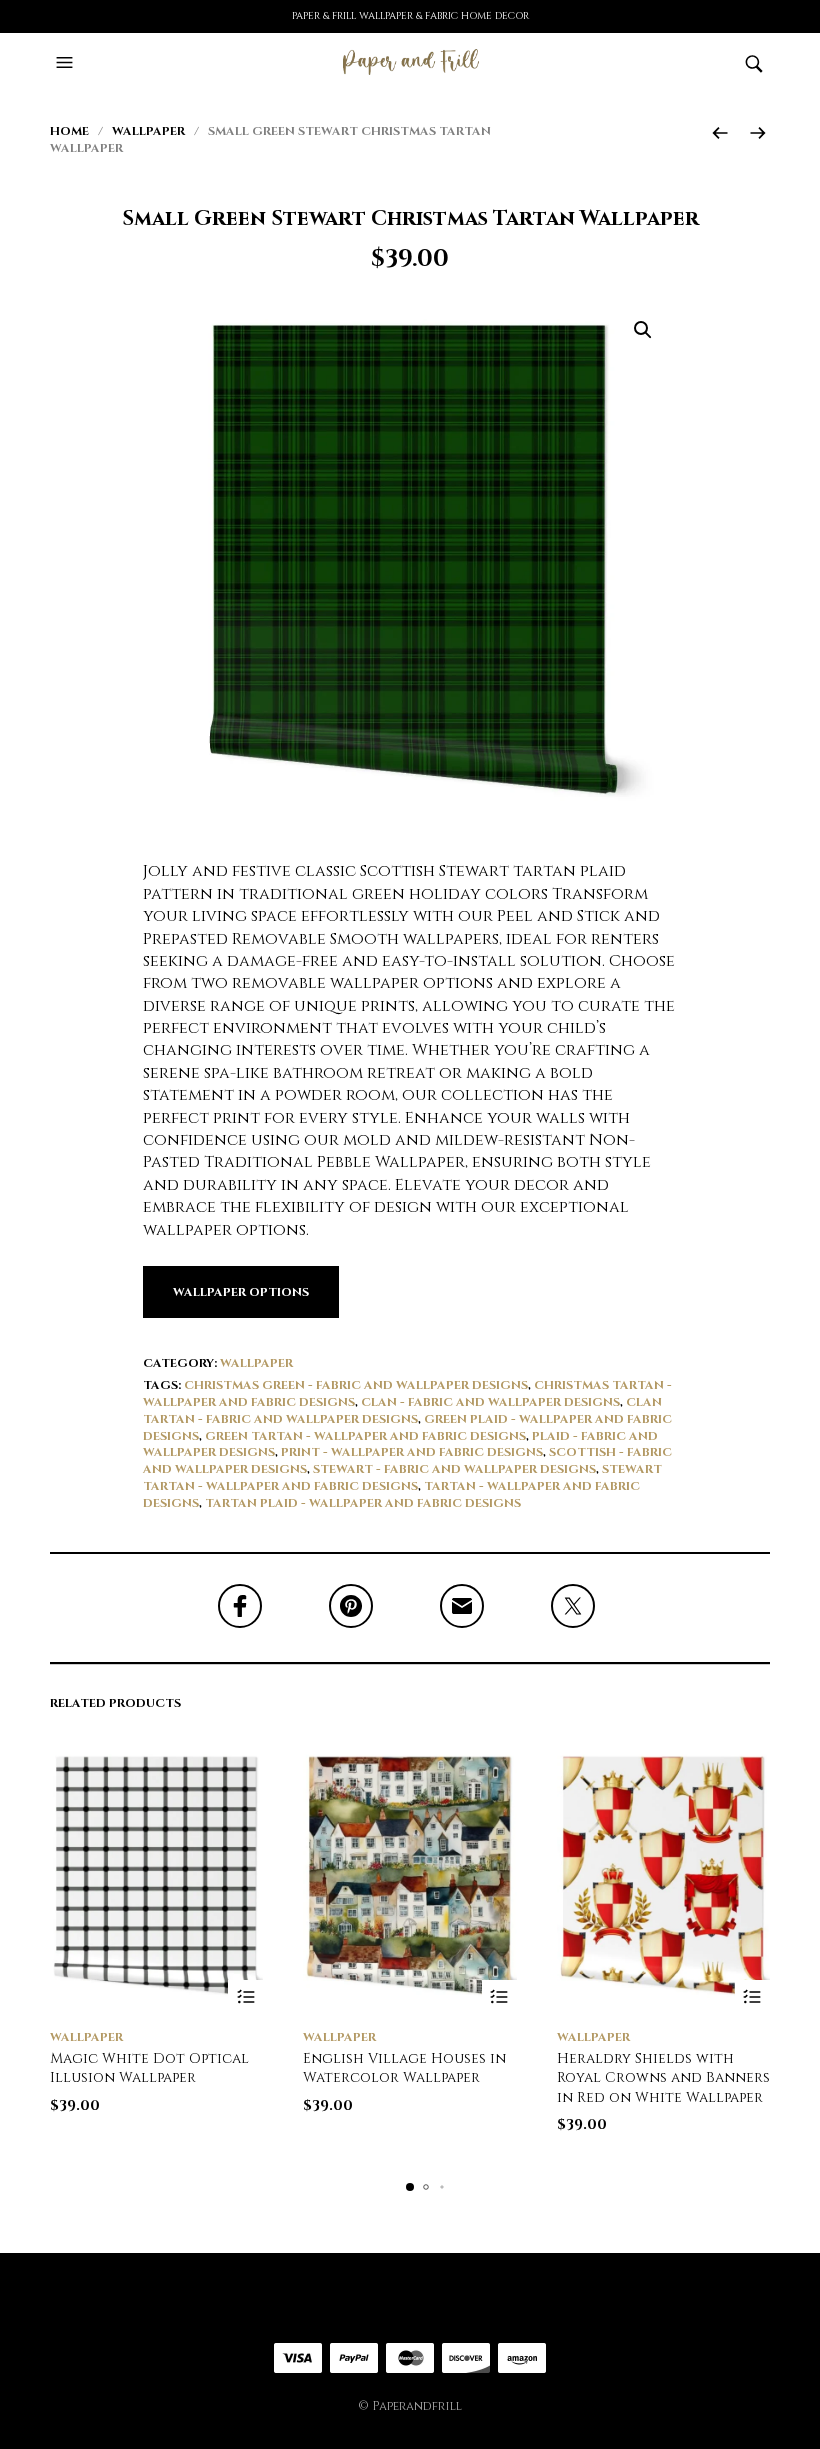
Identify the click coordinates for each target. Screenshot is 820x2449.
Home (69, 131)
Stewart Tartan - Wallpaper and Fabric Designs (402, 1477)
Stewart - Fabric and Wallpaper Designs (454, 1469)
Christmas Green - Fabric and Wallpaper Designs (356, 1385)
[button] (67, 63)
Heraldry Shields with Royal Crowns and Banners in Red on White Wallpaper (663, 2078)
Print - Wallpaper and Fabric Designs (412, 1452)
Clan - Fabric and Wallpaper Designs (490, 1402)
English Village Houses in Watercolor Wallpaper (404, 2068)
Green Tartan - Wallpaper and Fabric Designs (365, 1436)
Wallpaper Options (241, 1292)
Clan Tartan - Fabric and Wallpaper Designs (402, 1410)
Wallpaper (148, 131)
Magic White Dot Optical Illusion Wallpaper (149, 2068)
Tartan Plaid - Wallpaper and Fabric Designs (363, 1503)
